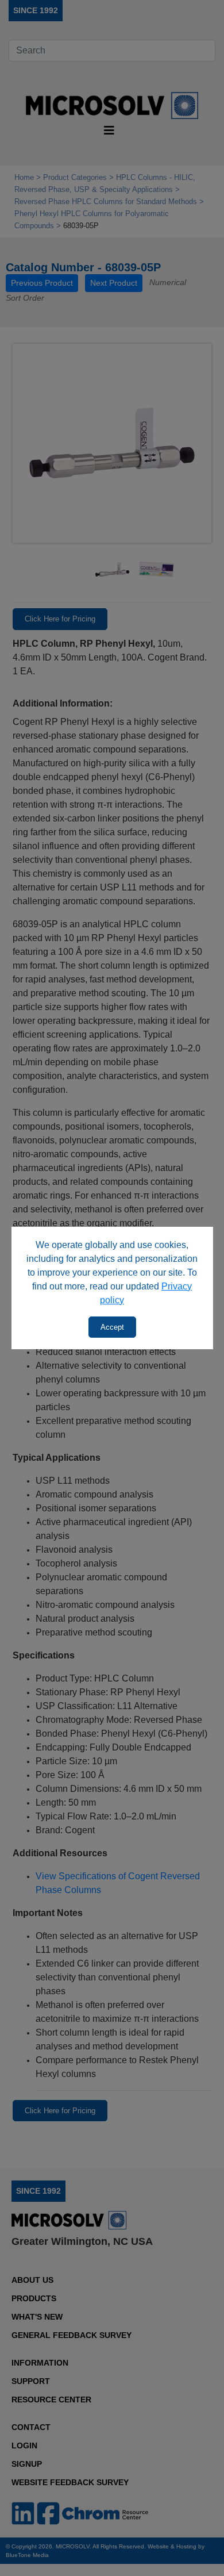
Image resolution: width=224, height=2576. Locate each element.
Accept (112, 1327)
